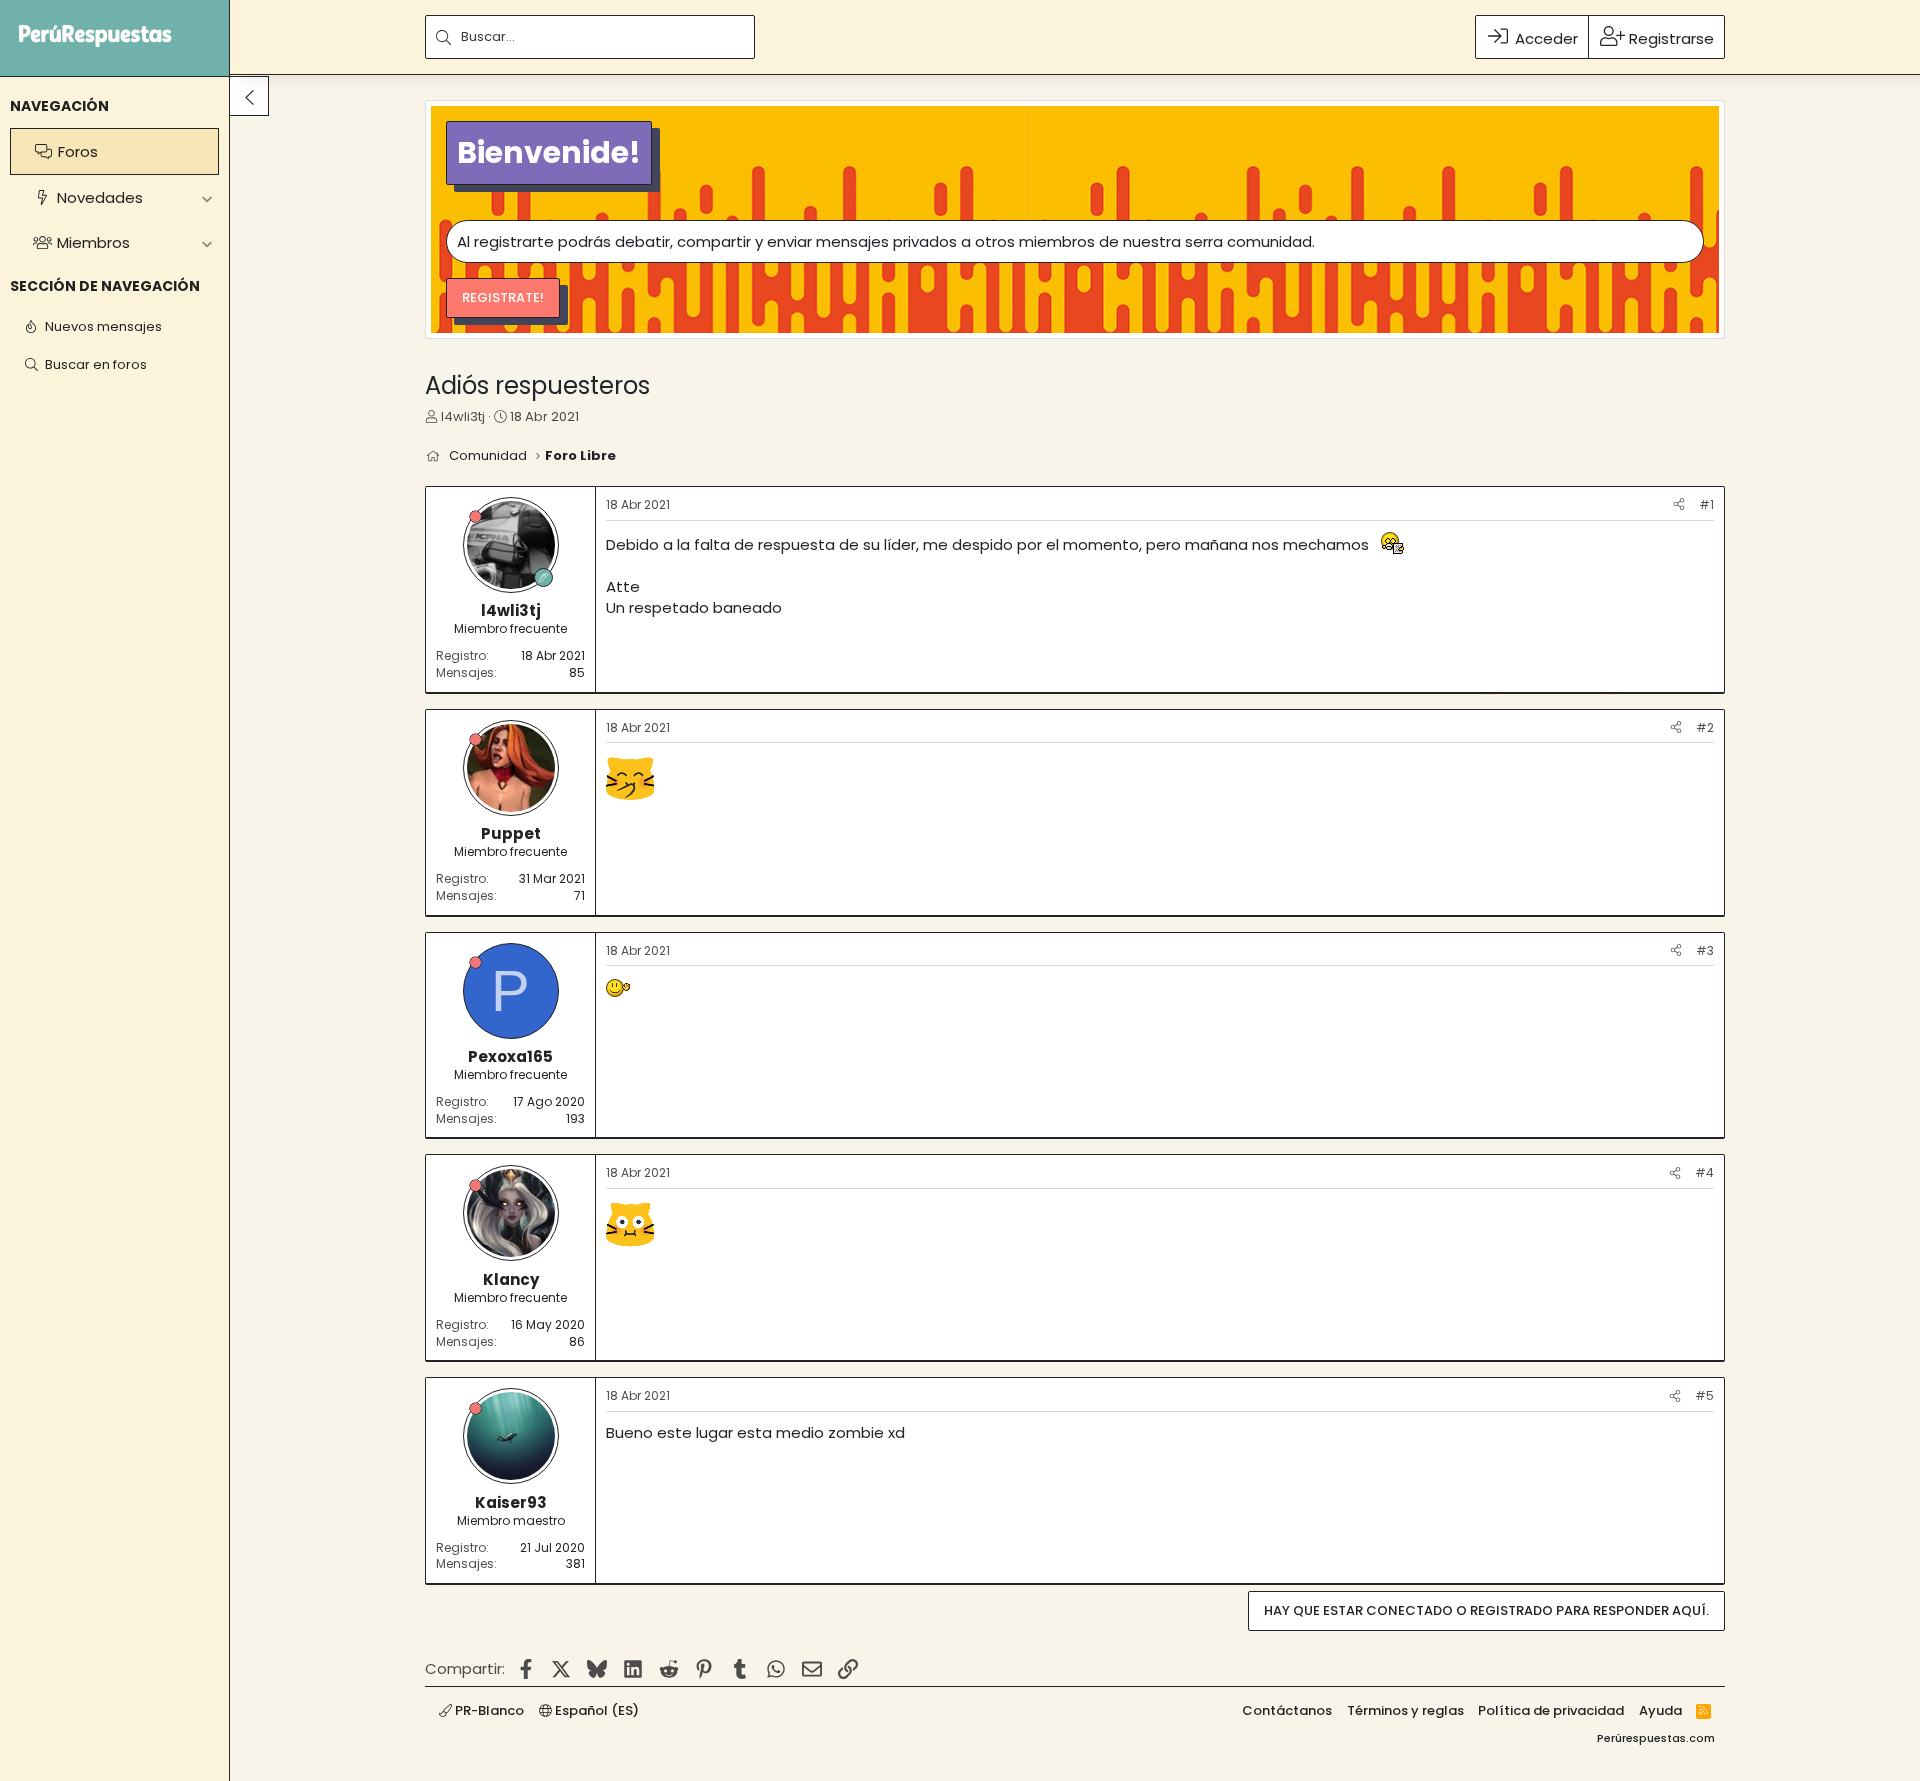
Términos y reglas (1405, 1710)
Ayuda (1660, 1710)
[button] (206, 197)
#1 (1706, 504)
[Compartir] (1679, 505)
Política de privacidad (1551, 1710)
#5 (1704, 1395)
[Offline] (475, 516)
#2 (1705, 727)
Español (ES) (595, 1710)
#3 (1705, 950)
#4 (1704, 1172)
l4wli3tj (463, 416)
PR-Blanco (488, 1710)
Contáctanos (1287, 1710)
